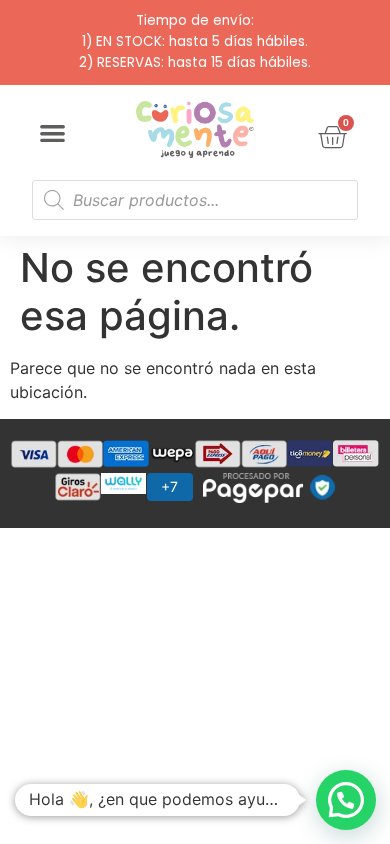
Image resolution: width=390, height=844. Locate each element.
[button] (52, 133)
